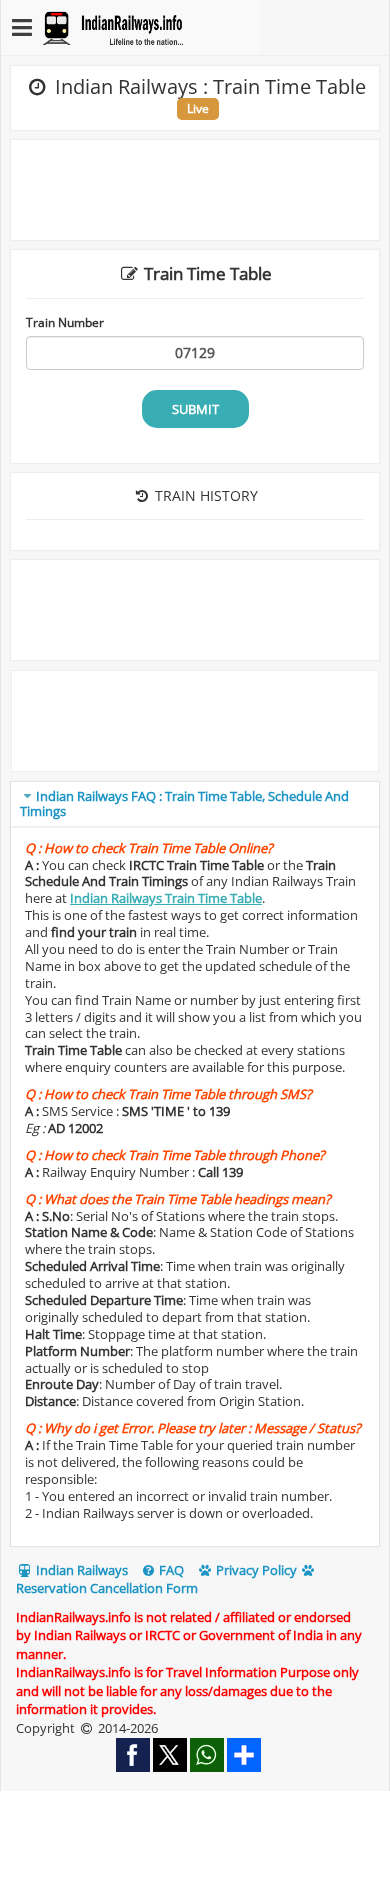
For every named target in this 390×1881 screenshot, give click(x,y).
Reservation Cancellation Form (107, 1588)
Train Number (65, 322)
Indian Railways (80, 1570)
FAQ (170, 1570)
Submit (195, 409)
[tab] (195, 804)
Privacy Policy (255, 1570)
